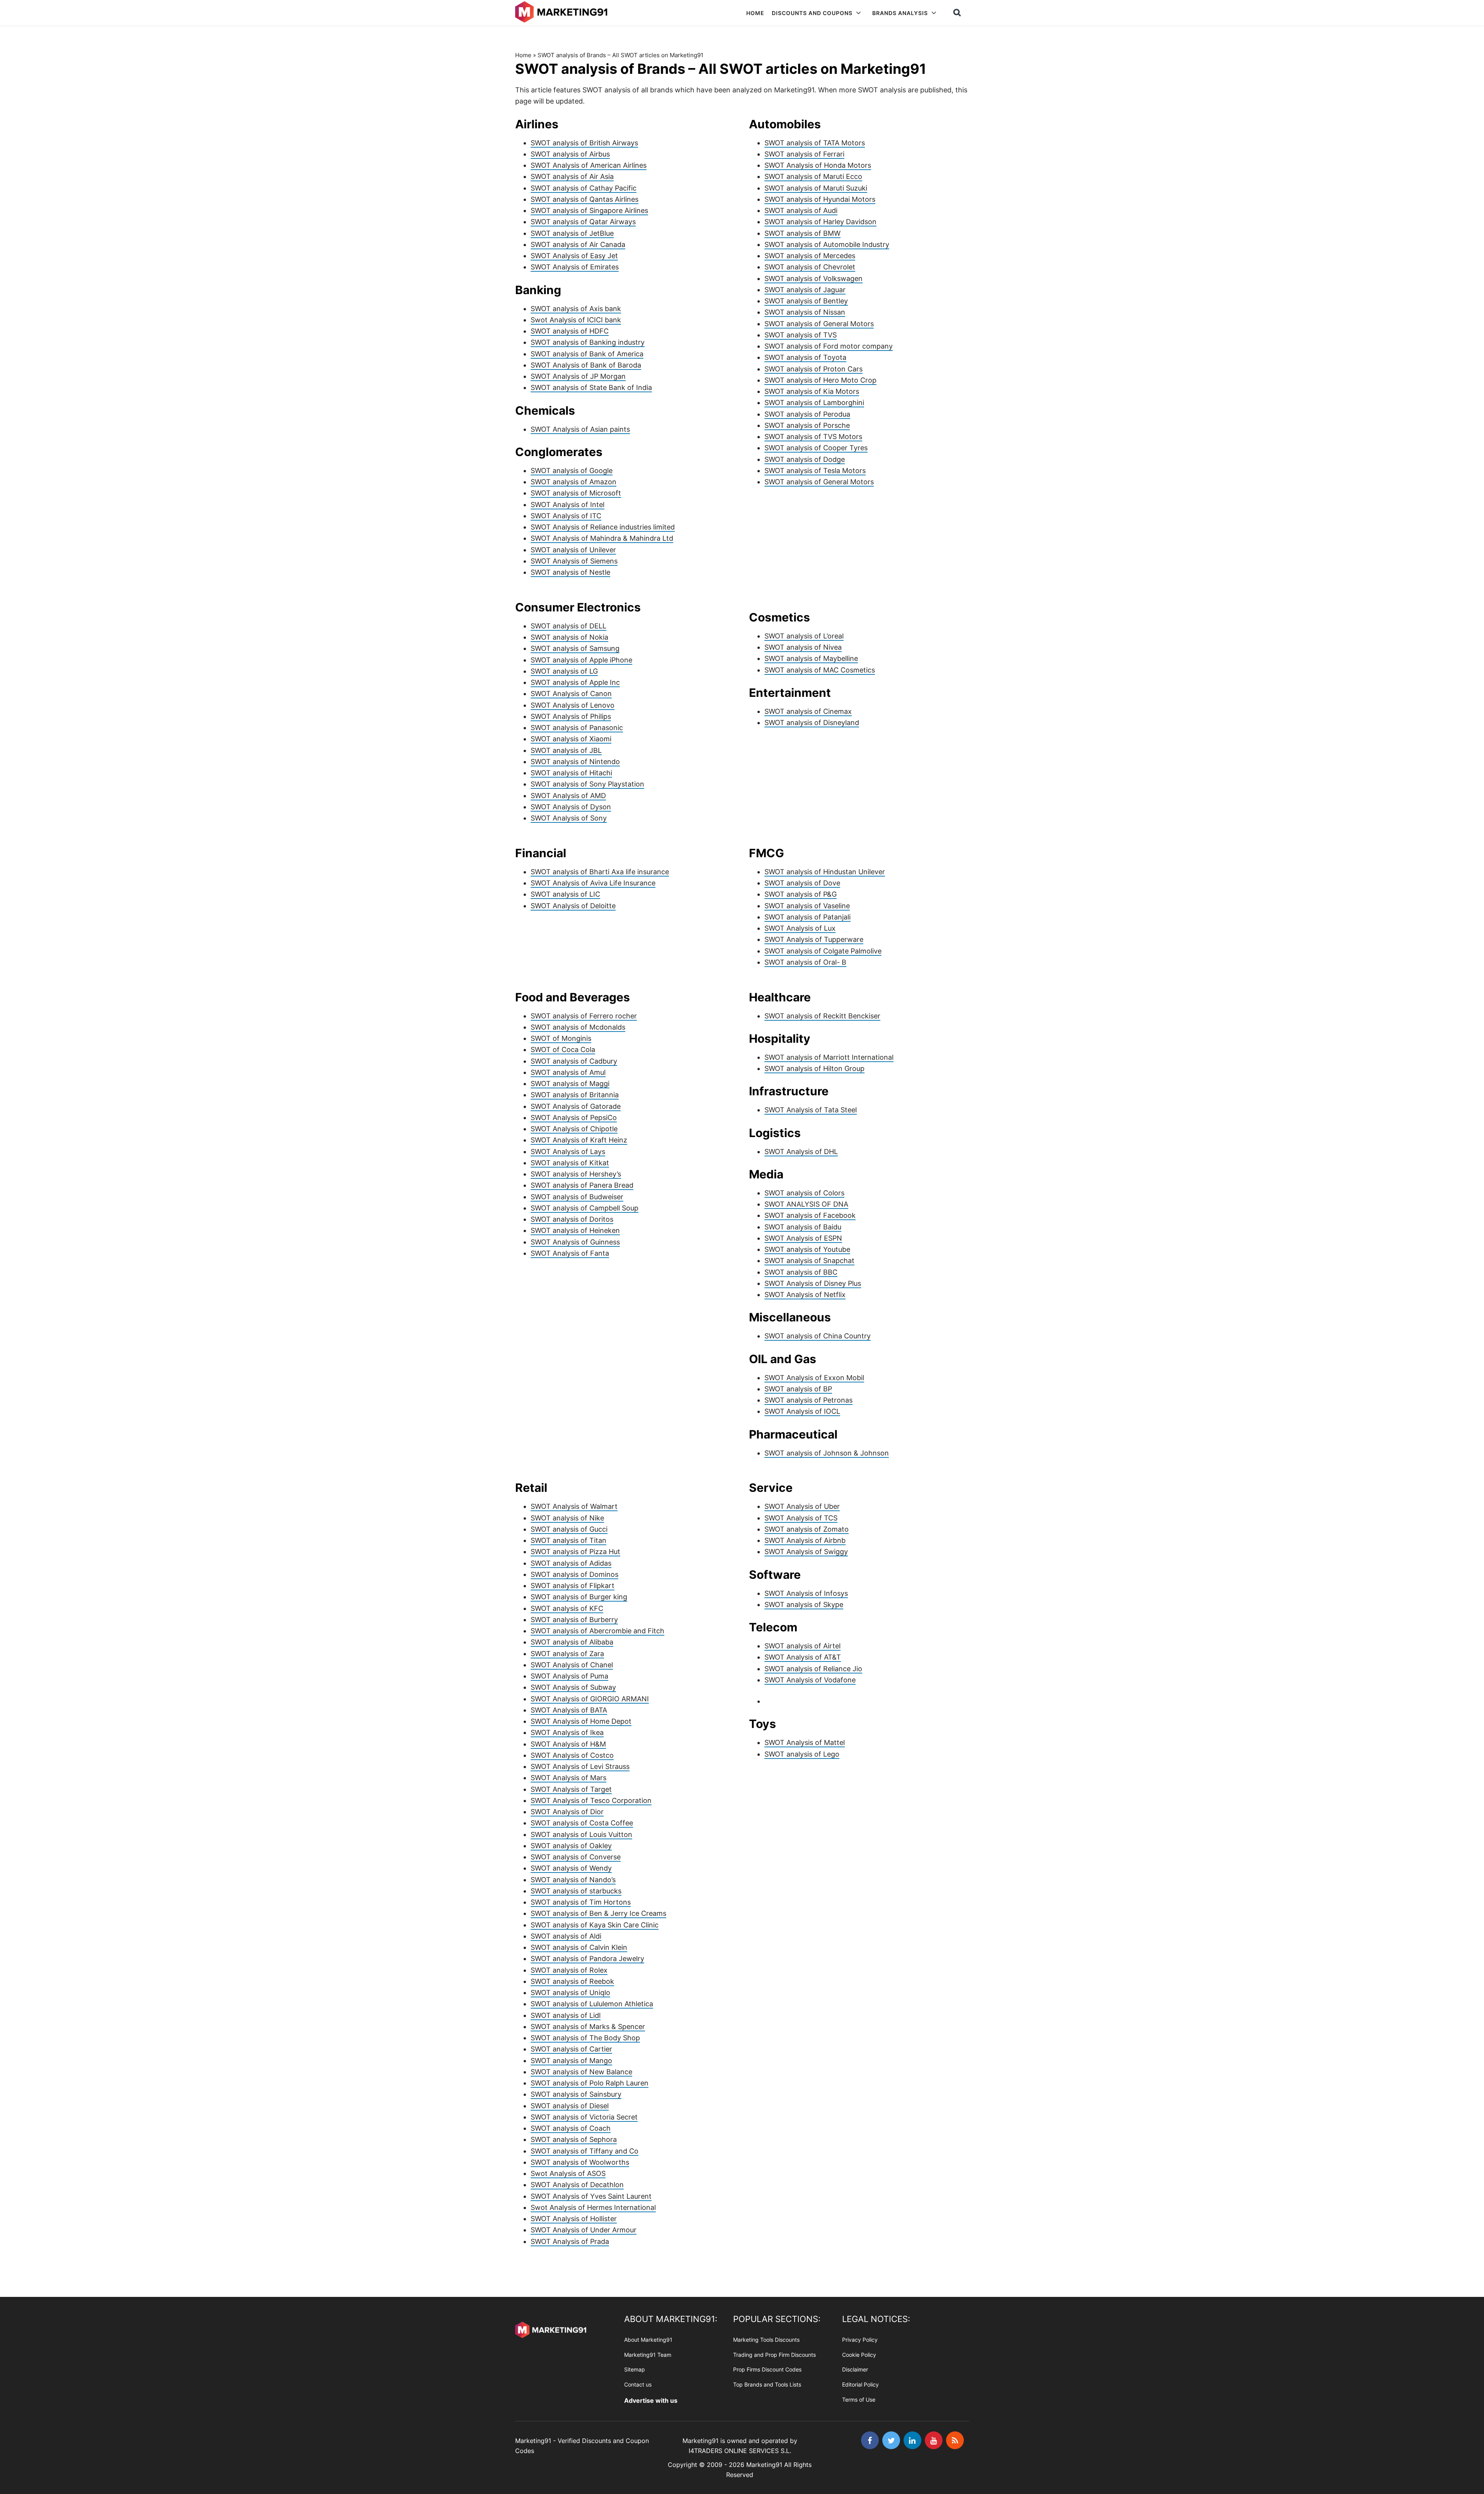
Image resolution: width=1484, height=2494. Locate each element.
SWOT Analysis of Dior (567, 1812)
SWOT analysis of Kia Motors (812, 391)
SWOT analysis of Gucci (569, 1529)
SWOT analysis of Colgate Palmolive (823, 951)
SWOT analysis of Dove (802, 883)
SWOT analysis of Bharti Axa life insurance (600, 872)
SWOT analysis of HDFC (570, 331)
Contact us (638, 2384)
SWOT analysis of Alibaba (572, 1642)
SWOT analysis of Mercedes (810, 256)
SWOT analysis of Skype (804, 1605)
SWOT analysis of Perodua (807, 414)
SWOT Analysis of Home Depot (581, 1721)
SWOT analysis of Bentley (806, 301)
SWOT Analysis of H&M (568, 1744)
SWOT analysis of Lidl (566, 2015)
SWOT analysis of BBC (801, 1272)
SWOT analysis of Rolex (569, 1970)
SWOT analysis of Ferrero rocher (584, 1016)
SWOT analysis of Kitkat (570, 1163)
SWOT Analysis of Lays (568, 1152)
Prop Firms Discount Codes (767, 2369)
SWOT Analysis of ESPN (803, 1238)
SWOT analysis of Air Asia (572, 176)
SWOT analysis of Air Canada (578, 244)
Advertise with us (651, 2400)
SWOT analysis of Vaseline (807, 906)
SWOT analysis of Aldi (566, 1936)
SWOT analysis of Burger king (579, 1597)
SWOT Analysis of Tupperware (814, 939)
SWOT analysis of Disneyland (812, 723)
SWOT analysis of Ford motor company (829, 346)
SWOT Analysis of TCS (801, 1518)
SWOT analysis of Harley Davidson (820, 222)
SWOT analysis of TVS (801, 335)
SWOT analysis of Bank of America (587, 354)
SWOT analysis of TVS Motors (813, 437)
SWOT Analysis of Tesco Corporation (591, 1800)
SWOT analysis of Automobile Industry (827, 244)
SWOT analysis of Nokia (569, 637)
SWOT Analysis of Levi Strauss (580, 1766)
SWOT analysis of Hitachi (571, 773)
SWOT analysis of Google (572, 471)
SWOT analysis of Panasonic (577, 728)
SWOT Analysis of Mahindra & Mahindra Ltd (602, 538)
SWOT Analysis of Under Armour (584, 2230)
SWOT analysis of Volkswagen (813, 278)
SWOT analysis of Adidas (571, 1563)
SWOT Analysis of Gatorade (576, 1106)
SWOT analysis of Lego (802, 1754)
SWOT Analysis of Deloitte (573, 906)
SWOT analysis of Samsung (575, 648)
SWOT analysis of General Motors (819, 324)
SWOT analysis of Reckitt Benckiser (822, 1016)
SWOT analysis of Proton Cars (813, 369)
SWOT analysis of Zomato (807, 1529)
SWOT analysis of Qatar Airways (583, 222)
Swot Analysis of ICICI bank (576, 320)
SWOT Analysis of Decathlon (577, 2185)
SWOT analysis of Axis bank (576, 309)
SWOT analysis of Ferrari (804, 154)
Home (523, 55)
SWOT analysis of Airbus (570, 154)
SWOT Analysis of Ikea (567, 1732)
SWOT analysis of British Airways (584, 143)
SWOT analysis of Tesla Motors (815, 471)
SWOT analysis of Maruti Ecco (813, 176)
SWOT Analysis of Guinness (575, 1242)
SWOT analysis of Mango (571, 2061)
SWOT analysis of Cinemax (808, 711)
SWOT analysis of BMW (802, 233)
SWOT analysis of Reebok (572, 1981)
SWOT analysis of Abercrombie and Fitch (597, 1631)
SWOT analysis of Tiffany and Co (585, 2151)
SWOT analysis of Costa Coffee (582, 1823)
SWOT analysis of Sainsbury (576, 2094)
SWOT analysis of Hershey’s (576, 1174)
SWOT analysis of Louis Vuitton (581, 1834)
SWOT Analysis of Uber (802, 1506)
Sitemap (635, 2369)
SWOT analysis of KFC (567, 1608)
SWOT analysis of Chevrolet (810, 267)
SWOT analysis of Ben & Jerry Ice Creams (598, 1913)
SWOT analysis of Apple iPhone (581, 660)
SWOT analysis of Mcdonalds (578, 1027)
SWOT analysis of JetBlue (572, 233)
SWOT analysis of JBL (566, 750)
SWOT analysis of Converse (576, 1857)
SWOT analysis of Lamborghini (814, 403)
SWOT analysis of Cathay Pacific (584, 188)
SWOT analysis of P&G (801, 894)
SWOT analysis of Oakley (571, 1846)
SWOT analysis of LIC (565, 894)
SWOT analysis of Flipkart (573, 1586)
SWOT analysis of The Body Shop (585, 2038)
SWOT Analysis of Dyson (571, 807)
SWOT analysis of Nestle (570, 572)
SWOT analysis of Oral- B (805, 962)
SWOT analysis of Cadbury (574, 1061)
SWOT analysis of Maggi (570, 1084)
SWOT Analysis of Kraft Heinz (579, 1140)
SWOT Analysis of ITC (566, 516)
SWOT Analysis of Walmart (574, 1506)
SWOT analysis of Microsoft (576, 493)
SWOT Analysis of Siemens (574, 561)
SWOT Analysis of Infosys (806, 1593)
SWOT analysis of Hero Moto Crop (820, 380)
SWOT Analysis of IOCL (802, 1411)
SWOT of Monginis (561, 1038)
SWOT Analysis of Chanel (572, 1665)
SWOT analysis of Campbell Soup (585, 1208)
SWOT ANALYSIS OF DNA (806, 1204)
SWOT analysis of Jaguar (805, 290)
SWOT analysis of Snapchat (809, 1261)
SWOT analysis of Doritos (572, 1219)
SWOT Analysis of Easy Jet (574, 256)
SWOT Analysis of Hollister (574, 2219)
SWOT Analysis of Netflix (805, 1295)
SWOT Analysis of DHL (801, 1152)
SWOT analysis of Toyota (805, 357)
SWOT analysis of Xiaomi (571, 739)
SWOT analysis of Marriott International (829, 1057)
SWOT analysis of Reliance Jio (813, 1669)
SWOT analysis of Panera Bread (582, 1185)
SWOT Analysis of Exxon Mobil (814, 1378)
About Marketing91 (648, 2340)
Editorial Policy (860, 2384)
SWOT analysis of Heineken (575, 1230)
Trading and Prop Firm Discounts (774, 2354)
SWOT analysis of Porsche (807, 425)
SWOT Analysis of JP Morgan (578, 376)
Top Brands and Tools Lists (767, 2384)
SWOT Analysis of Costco (572, 1755)
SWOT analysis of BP (798, 1389)
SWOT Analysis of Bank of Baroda (586, 365)
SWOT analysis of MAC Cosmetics (820, 670)
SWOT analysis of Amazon (574, 482)
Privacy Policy (860, 2340)
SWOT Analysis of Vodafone (810, 1680)
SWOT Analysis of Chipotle (574, 1129)
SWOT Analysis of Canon (571, 694)
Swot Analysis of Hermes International (593, 2207)
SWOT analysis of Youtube (807, 1249)
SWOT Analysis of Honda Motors (818, 165)
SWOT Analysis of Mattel (805, 1742)
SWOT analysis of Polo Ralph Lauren (590, 2083)
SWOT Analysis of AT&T (803, 1657)
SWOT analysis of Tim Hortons (581, 1902)
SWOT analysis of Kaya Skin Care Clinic (595, 1925)
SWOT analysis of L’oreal (804, 636)
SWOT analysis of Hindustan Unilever (825, 872)
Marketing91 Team (648, 2354)
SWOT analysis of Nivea (803, 647)
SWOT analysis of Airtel (802, 1646)
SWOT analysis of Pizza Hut (575, 1552)
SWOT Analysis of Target (571, 1789)
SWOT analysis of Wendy (571, 1868)
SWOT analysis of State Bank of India (591, 387)
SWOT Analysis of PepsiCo (574, 1118)
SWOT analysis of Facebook (810, 1215)
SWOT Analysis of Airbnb (805, 1540)
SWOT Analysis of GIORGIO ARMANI (590, 1699)
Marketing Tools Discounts (766, 2340)
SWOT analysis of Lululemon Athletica (592, 2004)
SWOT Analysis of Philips (571, 716)
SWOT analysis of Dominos (574, 1574)
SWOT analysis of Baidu (803, 1227)
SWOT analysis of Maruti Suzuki (816, 188)
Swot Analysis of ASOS (568, 2173)
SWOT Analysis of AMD (568, 796)
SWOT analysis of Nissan (805, 312)
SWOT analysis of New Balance (581, 2072)
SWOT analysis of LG (564, 671)
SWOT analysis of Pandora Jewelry (587, 1959)
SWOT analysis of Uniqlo (570, 1993)
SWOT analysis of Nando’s (573, 1880)
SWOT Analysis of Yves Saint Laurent (591, 2196)
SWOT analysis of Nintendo (575, 762)
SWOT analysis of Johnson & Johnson (827, 1453)
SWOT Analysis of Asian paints (580, 429)
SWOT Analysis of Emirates (575, 267)
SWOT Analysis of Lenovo (573, 705)
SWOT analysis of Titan (568, 1540)
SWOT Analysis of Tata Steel (811, 1110)
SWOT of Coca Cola (563, 1050)
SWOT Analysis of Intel (568, 505)
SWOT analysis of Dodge (805, 459)
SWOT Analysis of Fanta (570, 1253)
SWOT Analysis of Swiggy (806, 1552)
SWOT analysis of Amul (568, 1072)
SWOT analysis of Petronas (808, 1400)
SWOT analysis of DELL (568, 626)
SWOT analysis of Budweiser (577, 1197)
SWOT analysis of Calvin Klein (579, 1947)
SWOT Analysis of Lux (800, 928)
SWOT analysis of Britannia (575, 1095)
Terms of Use (859, 2400)
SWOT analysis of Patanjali (808, 917)
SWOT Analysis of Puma (569, 1676)
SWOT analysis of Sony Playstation (587, 784)
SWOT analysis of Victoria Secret (584, 2117)
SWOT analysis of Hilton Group (814, 1068)
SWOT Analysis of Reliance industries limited (603, 527)
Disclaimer (855, 2369)
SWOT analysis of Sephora (574, 2139)
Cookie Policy (859, 2354)
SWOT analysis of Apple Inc (575, 682)
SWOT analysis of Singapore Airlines (589, 210)
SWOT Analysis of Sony (569, 818)
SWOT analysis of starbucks (576, 1891)
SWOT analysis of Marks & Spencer (588, 2027)
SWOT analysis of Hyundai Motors (820, 199)
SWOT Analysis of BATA (569, 1710)
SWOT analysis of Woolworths (580, 2162)
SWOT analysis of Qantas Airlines (585, 199)
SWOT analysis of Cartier (571, 2049)
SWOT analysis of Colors (804, 1193)
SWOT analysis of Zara (567, 1654)
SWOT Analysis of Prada (570, 2241)
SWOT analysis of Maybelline (811, 658)
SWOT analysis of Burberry (574, 1620)
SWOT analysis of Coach (571, 2128)
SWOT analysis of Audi (801, 210)
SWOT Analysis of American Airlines (589, 165)
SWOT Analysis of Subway (573, 1687)
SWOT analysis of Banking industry (588, 342)
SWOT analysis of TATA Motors (815, 143)
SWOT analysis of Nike (567, 1518)
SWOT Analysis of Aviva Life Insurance (593, 883)
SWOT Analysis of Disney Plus (813, 1283)
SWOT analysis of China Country (818, 1336)
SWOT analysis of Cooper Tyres (816, 448)
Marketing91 (562, 13)
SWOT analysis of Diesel (570, 2106)
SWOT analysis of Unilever (573, 550)
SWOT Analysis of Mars (568, 1778)
